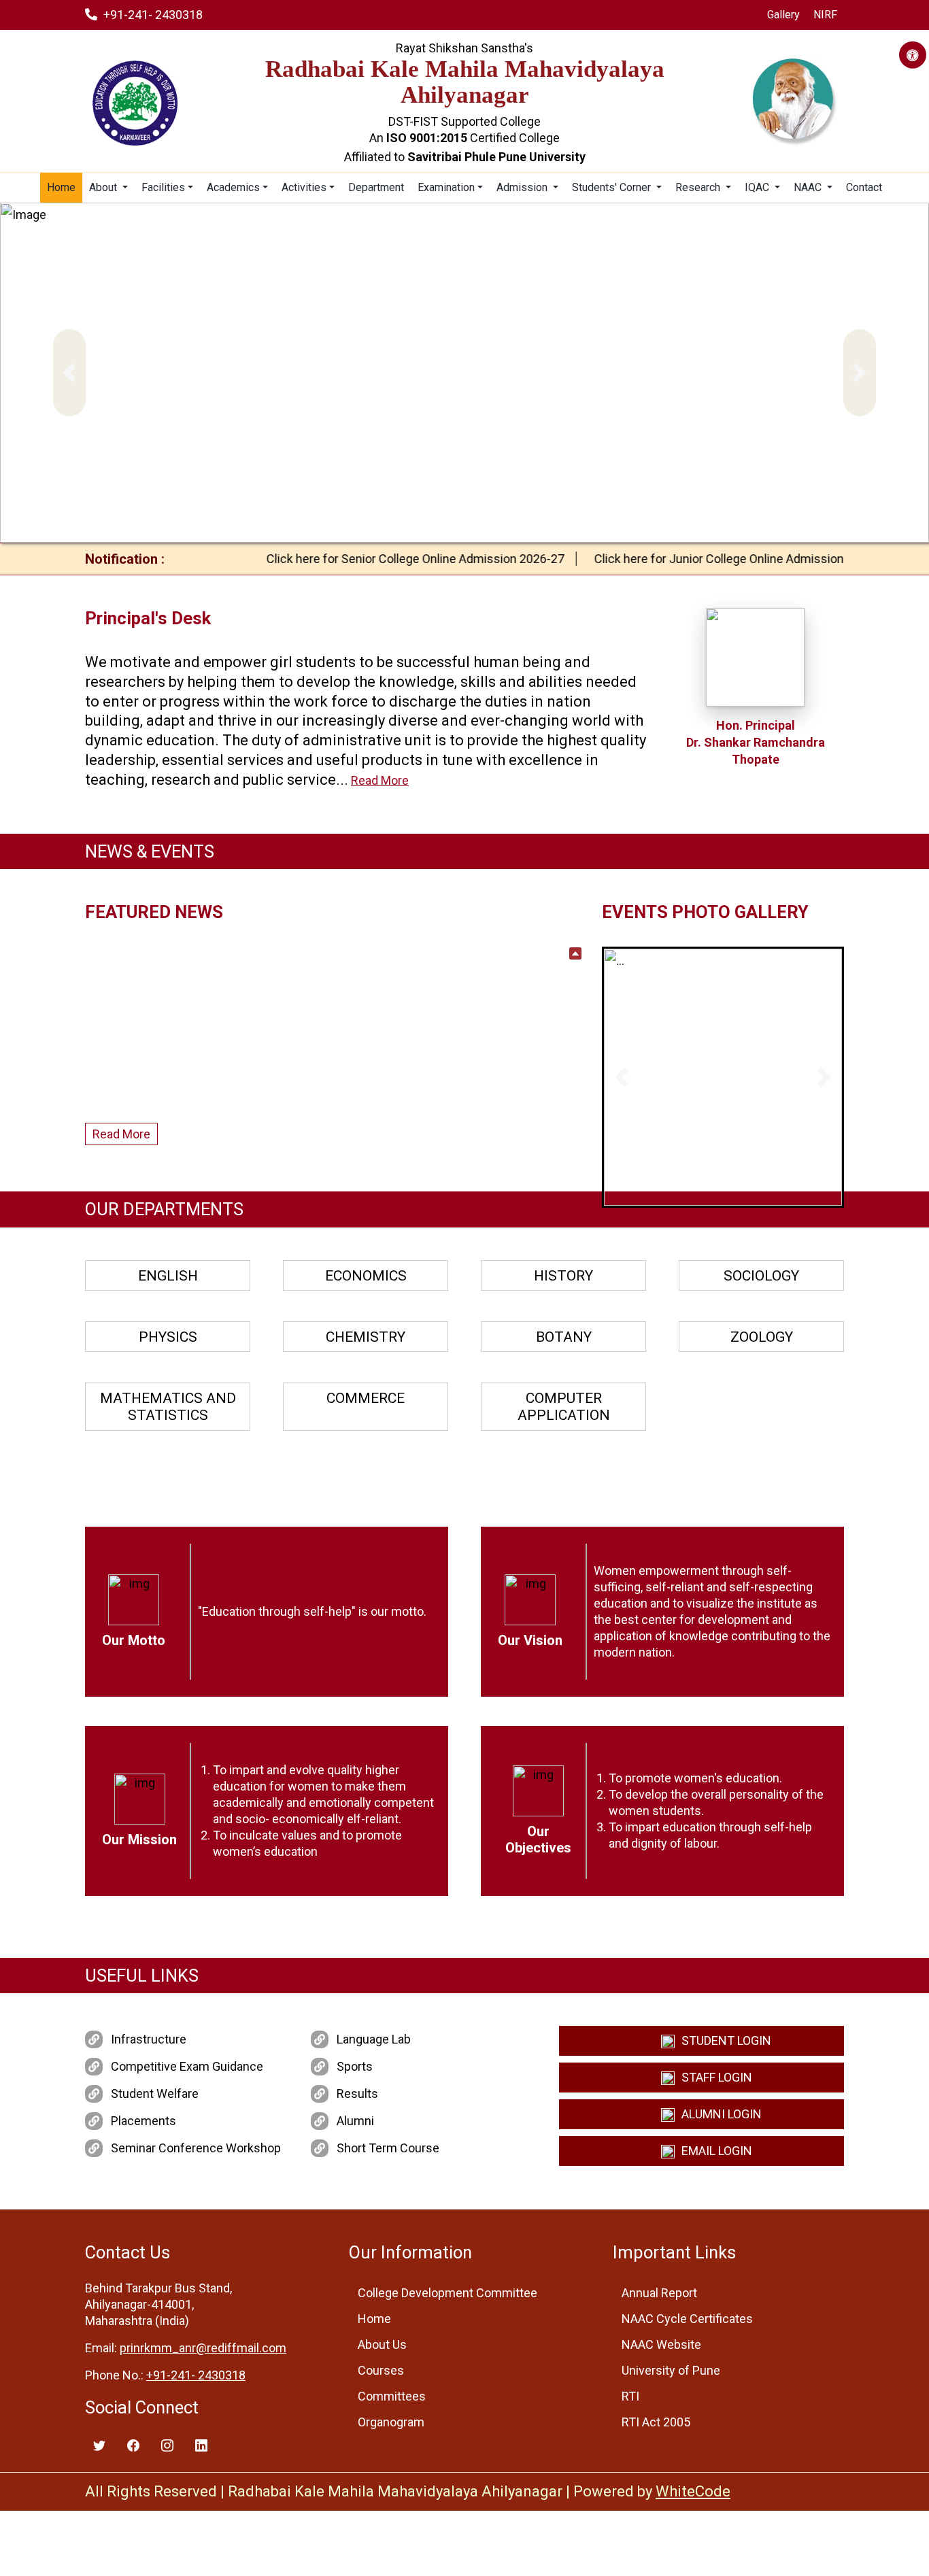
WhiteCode (693, 2491)
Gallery (783, 15)
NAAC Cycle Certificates (687, 2319)
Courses (381, 2370)
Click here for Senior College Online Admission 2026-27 (382, 559)
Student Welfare (155, 2094)
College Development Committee (447, 2293)
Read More (380, 780)
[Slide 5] (772, 1187)
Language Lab (374, 2039)
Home (61, 187)
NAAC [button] (809, 187)
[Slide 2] (698, 1187)
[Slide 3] (723, 1187)
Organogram (391, 2422)
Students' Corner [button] (613, 187)
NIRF (825, 15)
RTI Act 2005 (656, 2422)
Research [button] (699, 187)
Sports (355, 2066)
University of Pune (671, 2370)
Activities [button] (304, 187)
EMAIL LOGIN (717, 2151)
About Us (382, 2344)
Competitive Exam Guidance (187, 2066)
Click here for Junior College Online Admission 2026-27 (709, 559)
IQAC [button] (758, 187)
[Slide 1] (674, 1187)
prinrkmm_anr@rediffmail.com (203, 2348)
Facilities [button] (163, 187)
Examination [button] (446, 187)
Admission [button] (523, 187)
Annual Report (659, 2293)
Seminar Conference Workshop (196, 2148)
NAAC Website (661, 2344)
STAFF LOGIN (717, 2077)
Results (357, 2094)
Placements (143, 2121)
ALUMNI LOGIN (722, 2114)
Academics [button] (233, 187)
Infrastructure (149, 2039)
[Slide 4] (747, 1187)
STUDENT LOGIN (726, 2040)
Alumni (355, 2121)
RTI (630, 2396)
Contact (864, 187)
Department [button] (376, 187)
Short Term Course (388, 2148)
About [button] (104, 187)
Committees (392, 2396)
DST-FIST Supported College (464, 121)
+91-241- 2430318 (153, 15)
